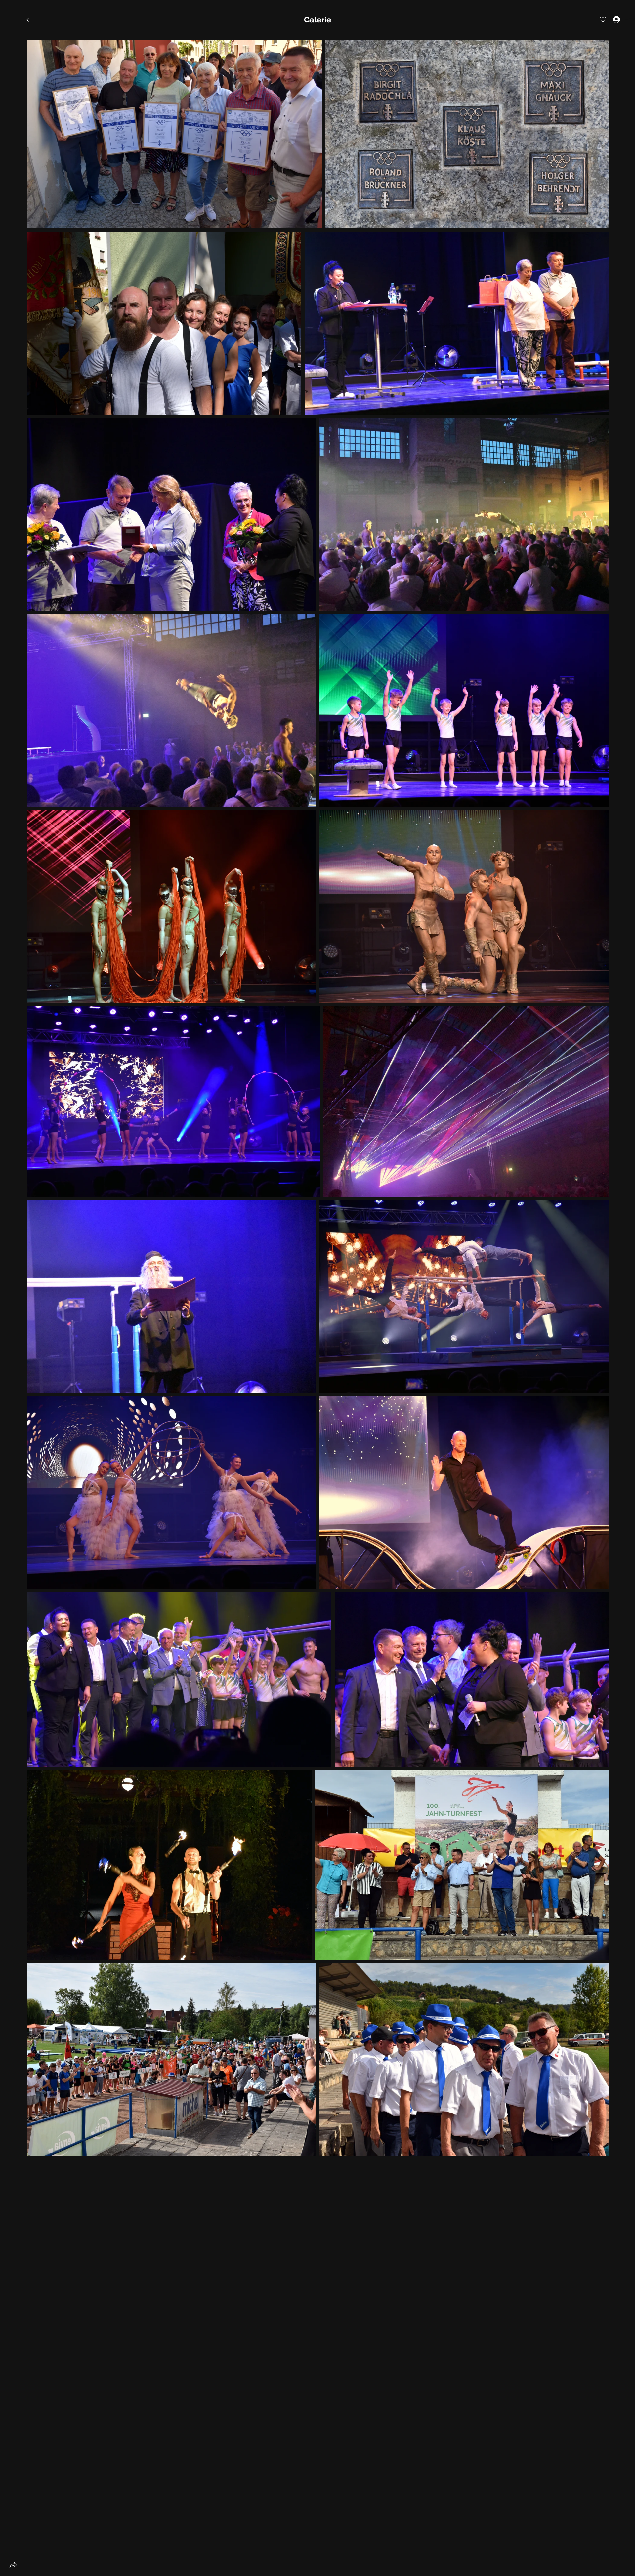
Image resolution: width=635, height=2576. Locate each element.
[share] (13, 2565)
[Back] (35, 20)
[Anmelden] (611, 19)
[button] (317, 20)
